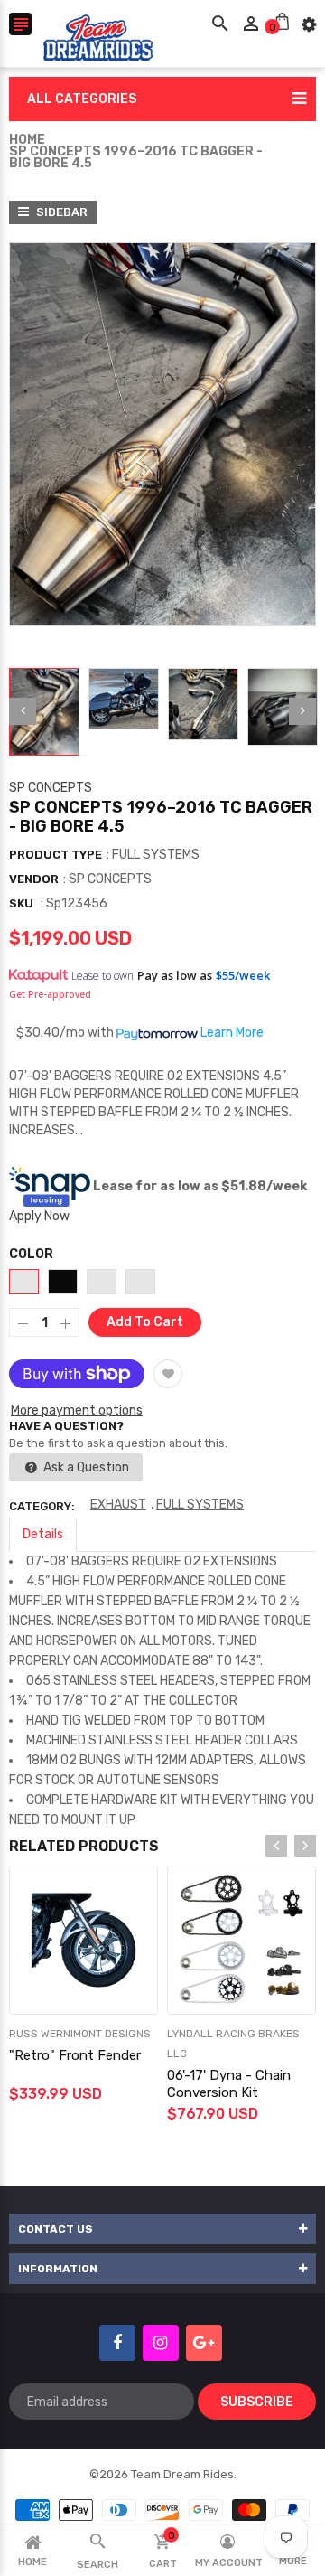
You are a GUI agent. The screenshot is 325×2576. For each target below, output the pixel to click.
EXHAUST (118, 1504)
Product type (56, 855)
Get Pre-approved (50, 994)
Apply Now (39, 1216)
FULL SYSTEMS (200, 1504)
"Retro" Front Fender (75, 2055)
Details (43, 1534)
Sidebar (60, 212)
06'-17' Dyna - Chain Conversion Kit (229, 2084)
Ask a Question (85, 1467)
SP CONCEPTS (51, 788)
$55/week (243, 975)
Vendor (34, 879)
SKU (21, 903)
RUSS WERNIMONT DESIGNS (80, 2034)
